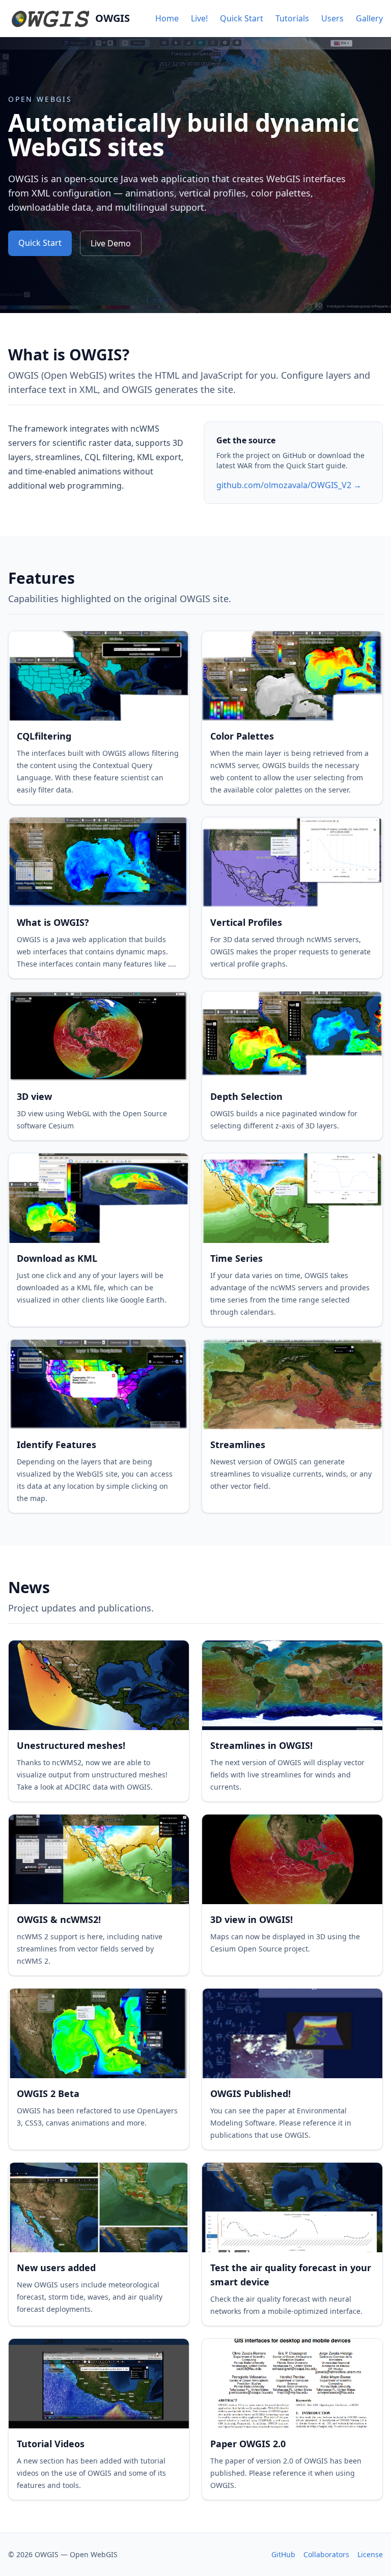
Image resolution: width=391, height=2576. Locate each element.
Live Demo (111, 243)
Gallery (369, 18)
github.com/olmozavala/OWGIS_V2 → (289, 485)
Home (167, 18)
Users (332, 18)
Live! (199, 18)
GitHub (283, 2554)
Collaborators (326, 2554)
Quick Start (242, 18)
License (370, 2554)
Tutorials (292, 18)
